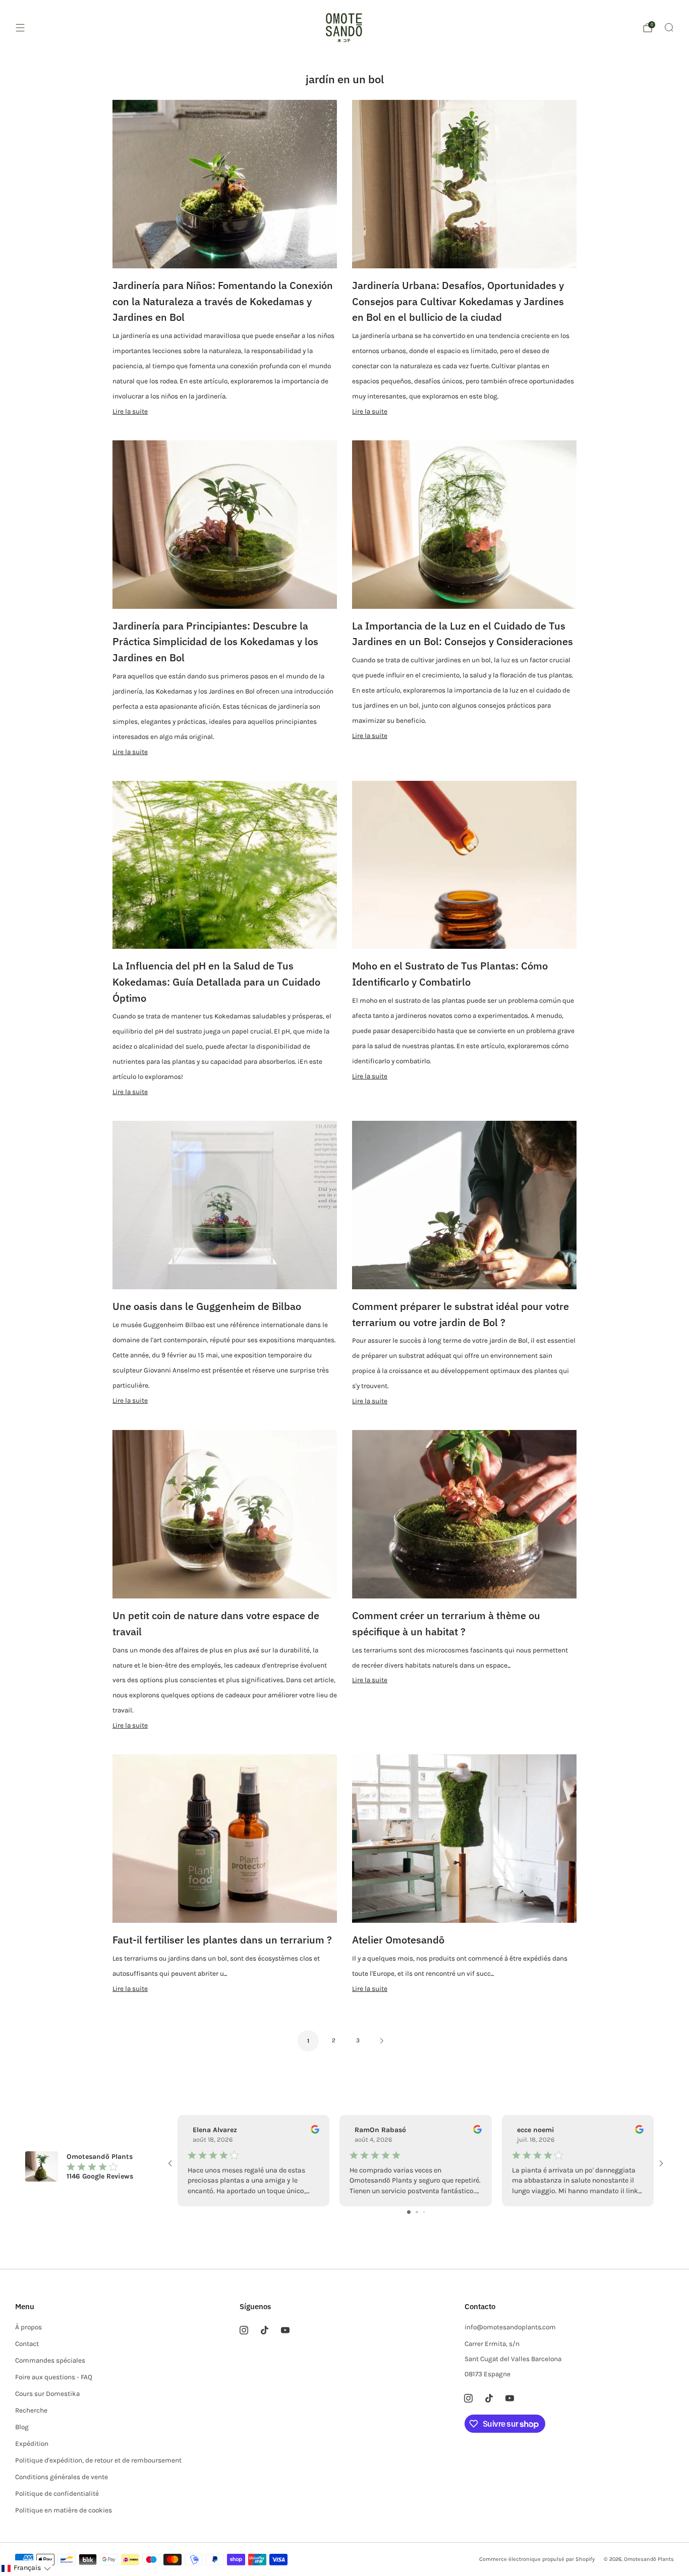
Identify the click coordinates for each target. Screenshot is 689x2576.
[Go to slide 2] (417, 2212)
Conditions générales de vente (62, 2477)
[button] (26, 2568)
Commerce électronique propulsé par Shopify (537, 2559)
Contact (27, 2344)
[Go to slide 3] (424, 2212)
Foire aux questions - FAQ (54, 2377)
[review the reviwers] (315, 2131)
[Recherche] (669, 27)
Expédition (32, 2444)
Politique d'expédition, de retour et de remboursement (98, 2460)
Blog (22, 2427)
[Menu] (20, 28)
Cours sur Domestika (47, 2394)
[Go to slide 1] (409, 2212)
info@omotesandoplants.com (510, 2327)
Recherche (31, 2410)
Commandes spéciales (50, 2360)
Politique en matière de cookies (64, 2510)
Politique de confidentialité (57, 2494)
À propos (28, 2327)
